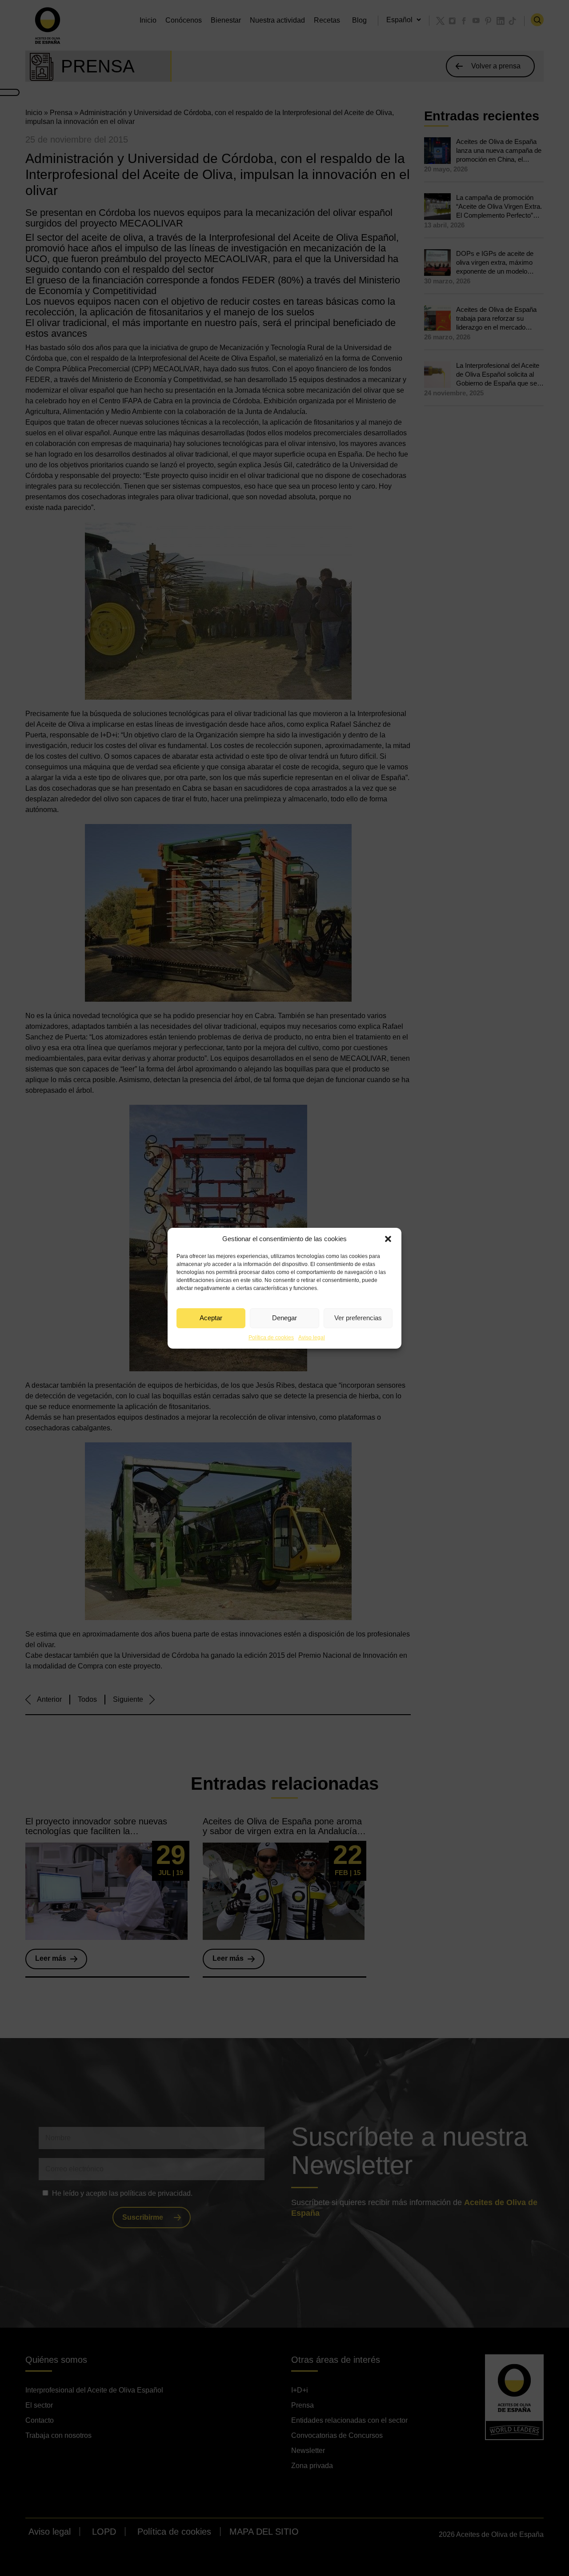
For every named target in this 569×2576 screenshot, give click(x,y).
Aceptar (211, 1318)
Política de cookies (271, 1338)
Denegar (284, 1318)
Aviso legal (312, 1338)
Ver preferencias (358, 1318)
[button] (388, 1239)
